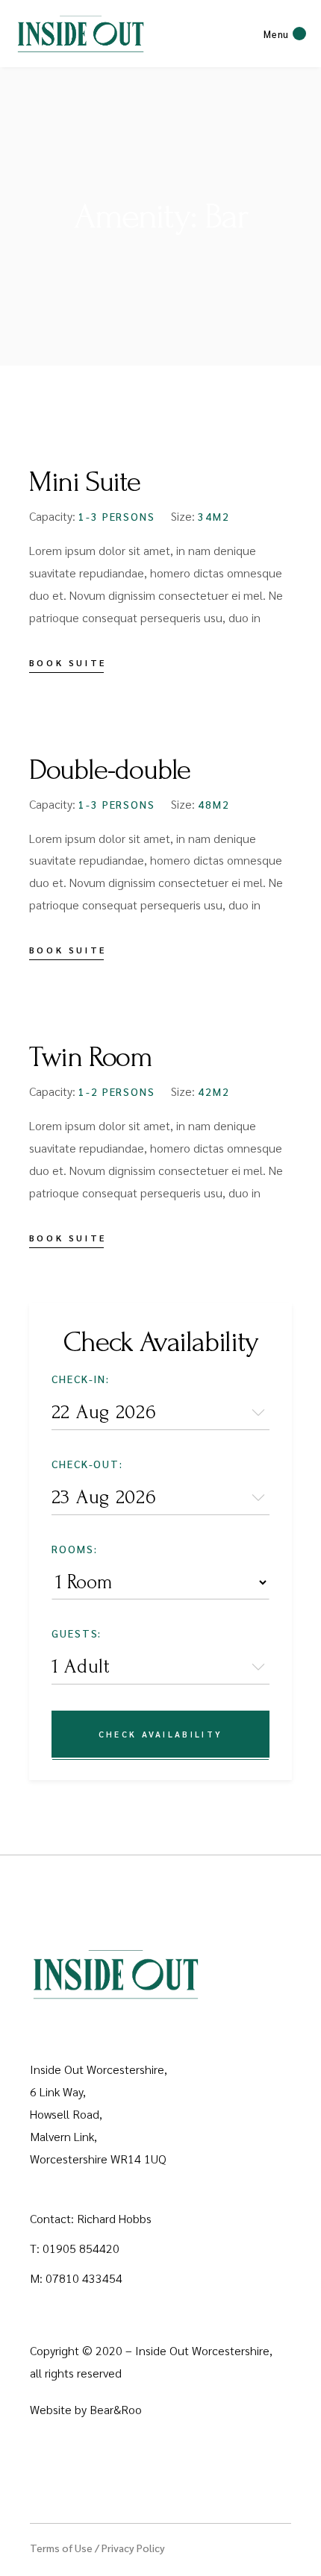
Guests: (77, 1633)
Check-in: (81, 1379)
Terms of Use (61, 2548)
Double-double (110, 770)
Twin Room (91, 1057)
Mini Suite (85, 482)
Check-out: (88, 1464)
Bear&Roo (116, 2409)
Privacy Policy (133, 2548)
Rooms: (75, 1549)
